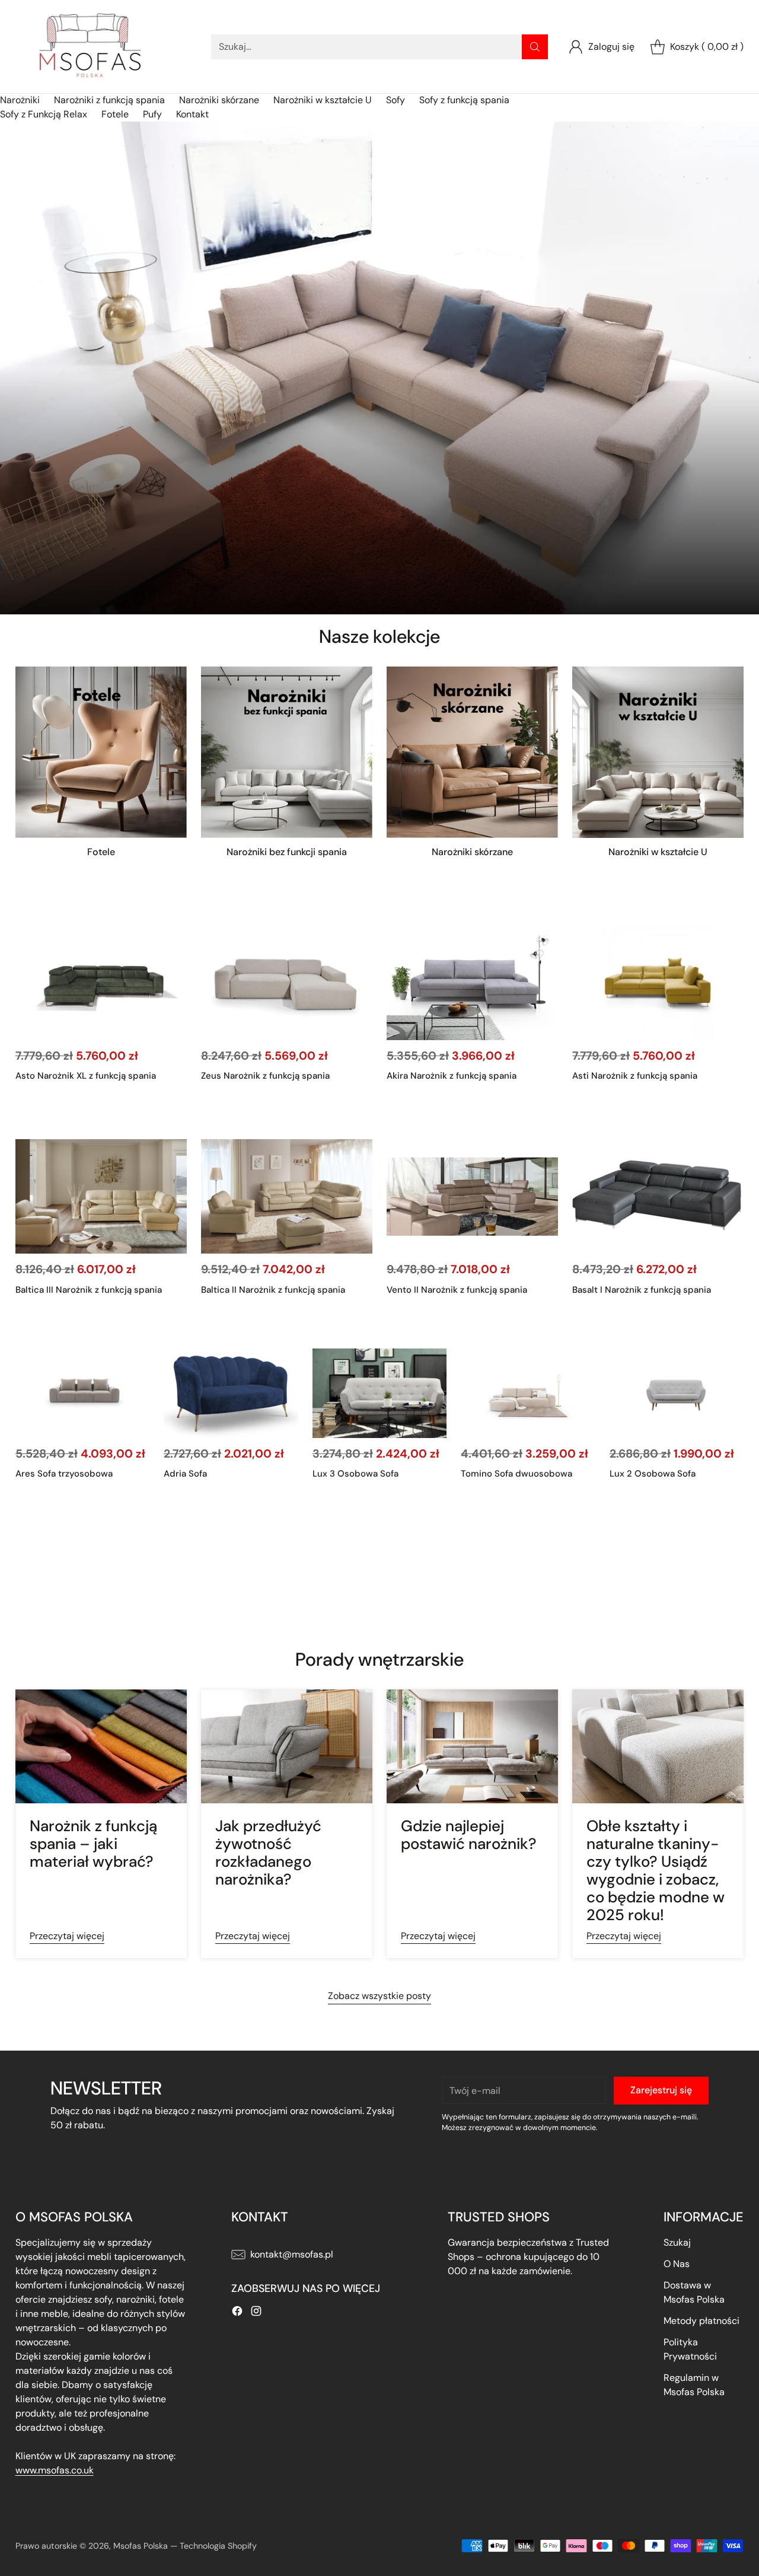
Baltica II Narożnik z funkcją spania (273, 1290)
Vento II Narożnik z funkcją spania (457, 1290)
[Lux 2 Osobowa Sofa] (677, 1393)
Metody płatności (701, 2321)
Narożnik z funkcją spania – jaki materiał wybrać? (93, 1844)
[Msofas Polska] (90, 47)
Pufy (152, 114)
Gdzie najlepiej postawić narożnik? (469, 1835)
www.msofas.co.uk (55, 2470)
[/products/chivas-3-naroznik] (379, 368)
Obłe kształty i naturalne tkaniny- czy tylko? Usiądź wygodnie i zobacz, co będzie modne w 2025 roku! (656, 1870)
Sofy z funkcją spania (464, 100)
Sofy (396, 100)
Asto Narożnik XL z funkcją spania (86, 1076)
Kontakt (192, 114)
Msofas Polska (141, 2546)
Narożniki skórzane (219, 100)
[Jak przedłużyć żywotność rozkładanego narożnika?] (287, 1747)
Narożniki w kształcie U (323, 100)
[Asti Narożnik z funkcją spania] (658, 983)
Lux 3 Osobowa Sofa (355, 1474)
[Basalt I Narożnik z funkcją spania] (658, 1196)
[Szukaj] (535, 47)
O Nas (677, 2264)
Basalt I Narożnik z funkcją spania (642, 1290)
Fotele (115, 114)
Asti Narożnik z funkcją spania (635, 1076)
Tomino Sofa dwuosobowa (516, 1474)
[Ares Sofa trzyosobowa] (83, 1393)
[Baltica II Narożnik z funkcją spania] (287, 1196)
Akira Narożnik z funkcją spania (452, 1076)
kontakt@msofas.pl (292, 2254)
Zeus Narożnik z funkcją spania (265, 1076)
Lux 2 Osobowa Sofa (653, 1474)
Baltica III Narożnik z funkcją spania (89, 1290)
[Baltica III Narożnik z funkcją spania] (101, 1196)
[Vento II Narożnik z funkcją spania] (472, 1196)
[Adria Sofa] (231, 1393)
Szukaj (677, 2242)
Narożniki (20, 100)
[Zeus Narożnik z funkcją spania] (287, 983)
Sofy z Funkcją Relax (44, 114)
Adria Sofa (185, 1474)
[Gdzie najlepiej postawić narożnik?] (472, 1747)
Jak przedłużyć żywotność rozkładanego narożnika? (268, 1853)
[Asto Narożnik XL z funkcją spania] (101, 983)
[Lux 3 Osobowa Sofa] (380, 1393)
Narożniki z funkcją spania (109, 100)
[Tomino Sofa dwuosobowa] (528, 1393)
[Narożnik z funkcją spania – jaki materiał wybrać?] (101, 1747)
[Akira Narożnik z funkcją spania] (472, 983)
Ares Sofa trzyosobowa (64, 1474)
